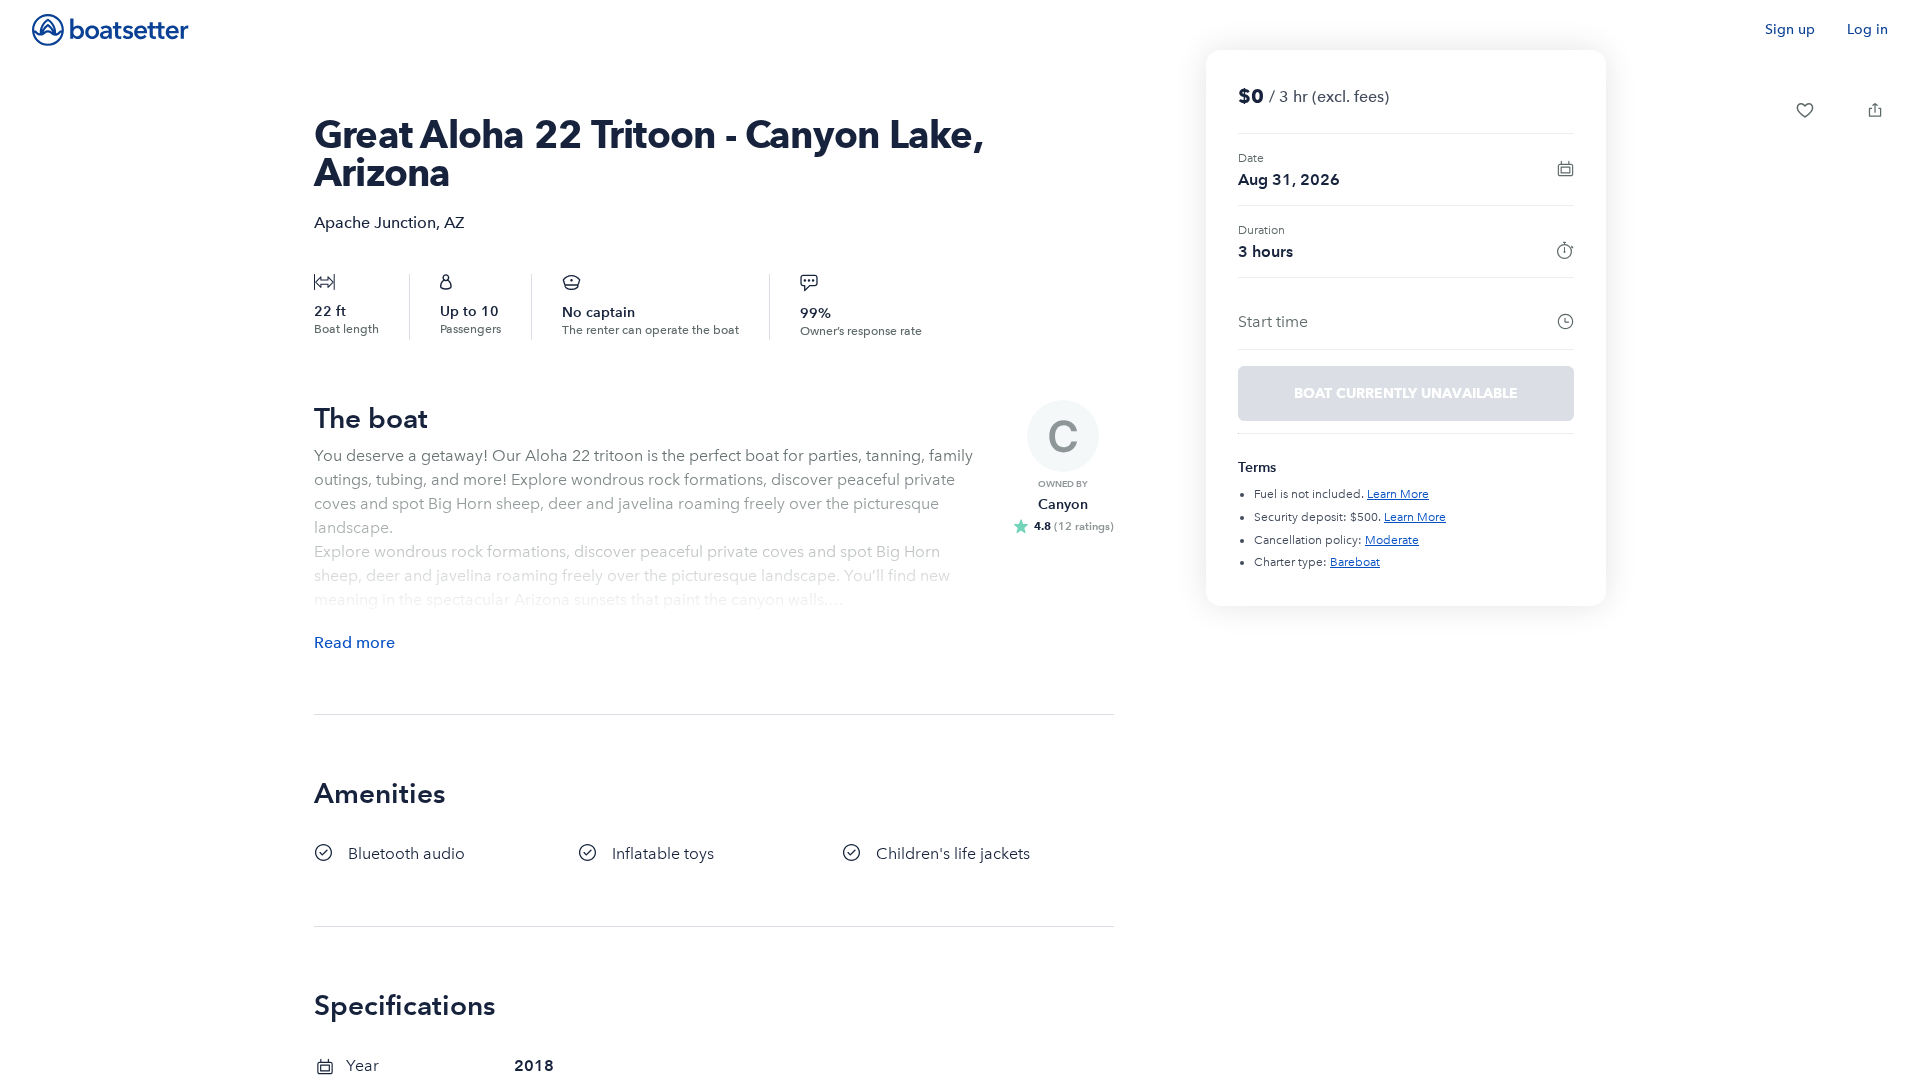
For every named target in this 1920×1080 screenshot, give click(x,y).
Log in (1867, 29)
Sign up (1790, 29)
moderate (1392, 540)
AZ (454, 222)
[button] (1805, 110)
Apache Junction (375, 222)
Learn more (1398, 494)
